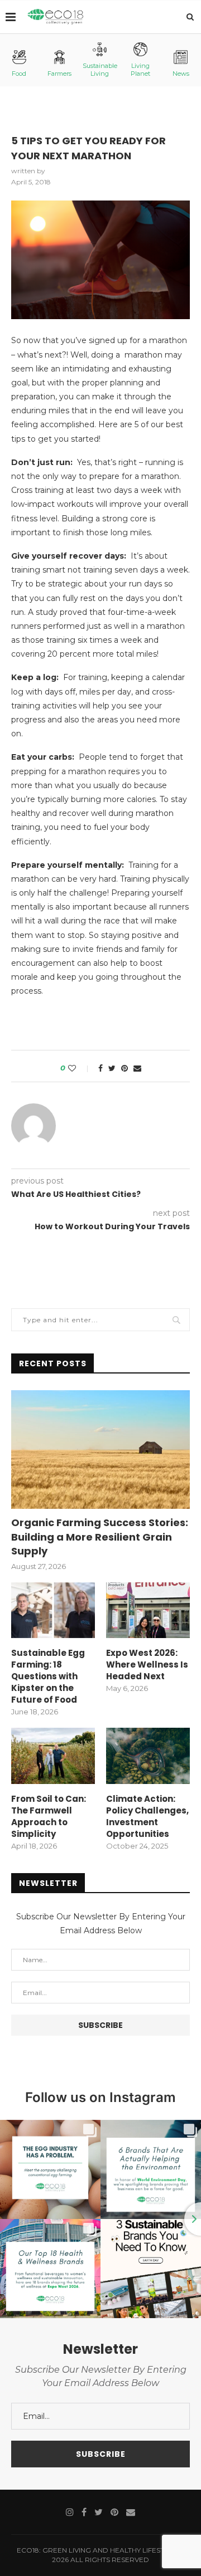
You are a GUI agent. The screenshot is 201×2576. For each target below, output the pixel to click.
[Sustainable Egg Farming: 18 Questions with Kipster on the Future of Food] (53, 1610)
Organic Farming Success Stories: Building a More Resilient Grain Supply (100, 1536)
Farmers (59, 74)
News (181, 74)
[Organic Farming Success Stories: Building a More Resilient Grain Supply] (100, 1450)
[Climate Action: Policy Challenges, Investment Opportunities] (148, 1756)
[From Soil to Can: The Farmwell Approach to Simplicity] (53, 1756)
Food (19, 74)
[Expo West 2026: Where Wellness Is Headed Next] (148, 1610)
